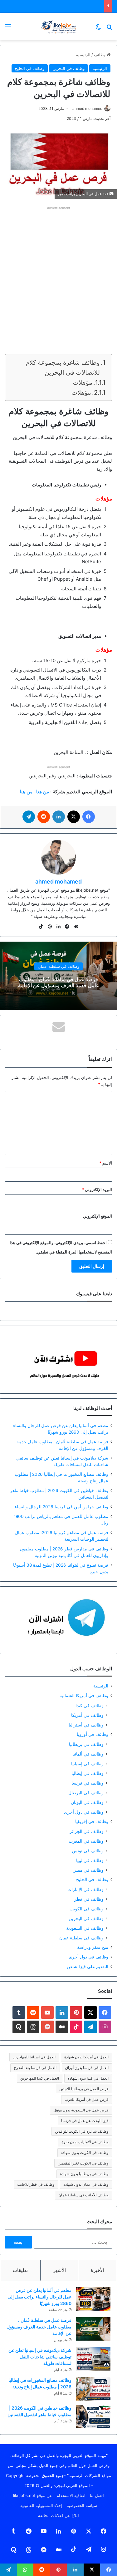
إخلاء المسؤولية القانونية (41, 2505)
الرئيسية (83, 55)
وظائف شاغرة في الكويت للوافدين (82, 2131)
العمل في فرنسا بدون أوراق (87, 2068)
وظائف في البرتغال (86, 1793)
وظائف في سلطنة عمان (58, 966)
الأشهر (59, 2270)
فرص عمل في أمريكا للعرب (87, 2099)
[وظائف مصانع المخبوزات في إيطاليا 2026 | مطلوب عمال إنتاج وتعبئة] (93, 2389)
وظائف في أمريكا (87, 1715)
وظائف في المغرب (86, 1841)
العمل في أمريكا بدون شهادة (86, 2057)
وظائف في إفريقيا (92, 1821)
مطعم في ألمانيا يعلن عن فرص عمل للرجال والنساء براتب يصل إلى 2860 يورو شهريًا (39, 2297)
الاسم (106, 1163)
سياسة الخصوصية (82, 2505)
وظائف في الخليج (30, 68)
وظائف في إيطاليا (88, 1773)
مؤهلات (83, 382)
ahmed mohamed (87, 108)
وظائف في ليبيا (90, 1860)
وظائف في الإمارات (85, 1889)
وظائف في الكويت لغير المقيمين (83, 2163)
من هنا (43, 792)
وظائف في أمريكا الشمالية (84, 1696)
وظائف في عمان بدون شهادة (86, 2184)
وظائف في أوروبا (93, 1734)
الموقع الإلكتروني (97, 1216)
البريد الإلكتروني (97, 1189)
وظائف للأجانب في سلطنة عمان (83, 2195)
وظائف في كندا (90, 1705)
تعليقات (20, 2270)
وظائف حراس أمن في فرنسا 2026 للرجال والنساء (61, 1507)
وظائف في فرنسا (88, 1783)
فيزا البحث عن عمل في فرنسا (85, 2121)
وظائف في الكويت (87, 1909)
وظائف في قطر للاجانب (36, 2184)
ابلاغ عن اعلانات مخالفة (58, 2515)
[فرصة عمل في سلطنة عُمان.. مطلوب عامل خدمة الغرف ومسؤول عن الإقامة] (93, 2329)
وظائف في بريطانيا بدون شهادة (84, 2174)
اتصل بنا (97, 2495)
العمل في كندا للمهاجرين (40, 2078)
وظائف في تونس (88, 1851)
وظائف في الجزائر (87, 1831)
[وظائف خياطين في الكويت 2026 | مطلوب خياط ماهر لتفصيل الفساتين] (93, 2417)
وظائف (100, 55)
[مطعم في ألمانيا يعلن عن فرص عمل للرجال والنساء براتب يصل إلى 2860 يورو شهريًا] (93, 2299)
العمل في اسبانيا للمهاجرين (34, 2057)
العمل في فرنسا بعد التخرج (35, 2068)
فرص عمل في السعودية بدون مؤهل (81, 2110)
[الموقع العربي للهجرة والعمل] (59, 27)
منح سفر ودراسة (93, 1947)
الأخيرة (97, 2270)
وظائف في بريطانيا (86, 1744)
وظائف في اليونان (87, 1802)
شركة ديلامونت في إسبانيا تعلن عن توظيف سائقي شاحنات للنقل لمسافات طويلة (40, 2357)
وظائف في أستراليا (86, 1725)
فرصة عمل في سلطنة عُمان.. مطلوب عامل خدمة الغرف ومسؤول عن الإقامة (59, 982)
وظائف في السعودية (85, 1928)
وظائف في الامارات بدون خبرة (85, 2142)
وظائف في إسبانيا (87, 1763)
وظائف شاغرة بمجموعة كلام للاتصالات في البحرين (63, 367)
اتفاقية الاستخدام (71, 2495)
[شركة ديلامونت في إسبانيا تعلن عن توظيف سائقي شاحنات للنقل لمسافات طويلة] (93, 2359)
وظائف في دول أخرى (84, 1812)
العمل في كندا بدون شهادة (88, 2078)
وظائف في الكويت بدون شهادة (85, 2152)
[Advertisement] (58, 271)
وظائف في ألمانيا (88, 1754)
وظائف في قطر (89, 1899)
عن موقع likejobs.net (33, 2495)
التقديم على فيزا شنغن (88, 1967)
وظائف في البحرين (68, 68)
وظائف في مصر (89, 1870)
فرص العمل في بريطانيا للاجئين (84, 2089)
